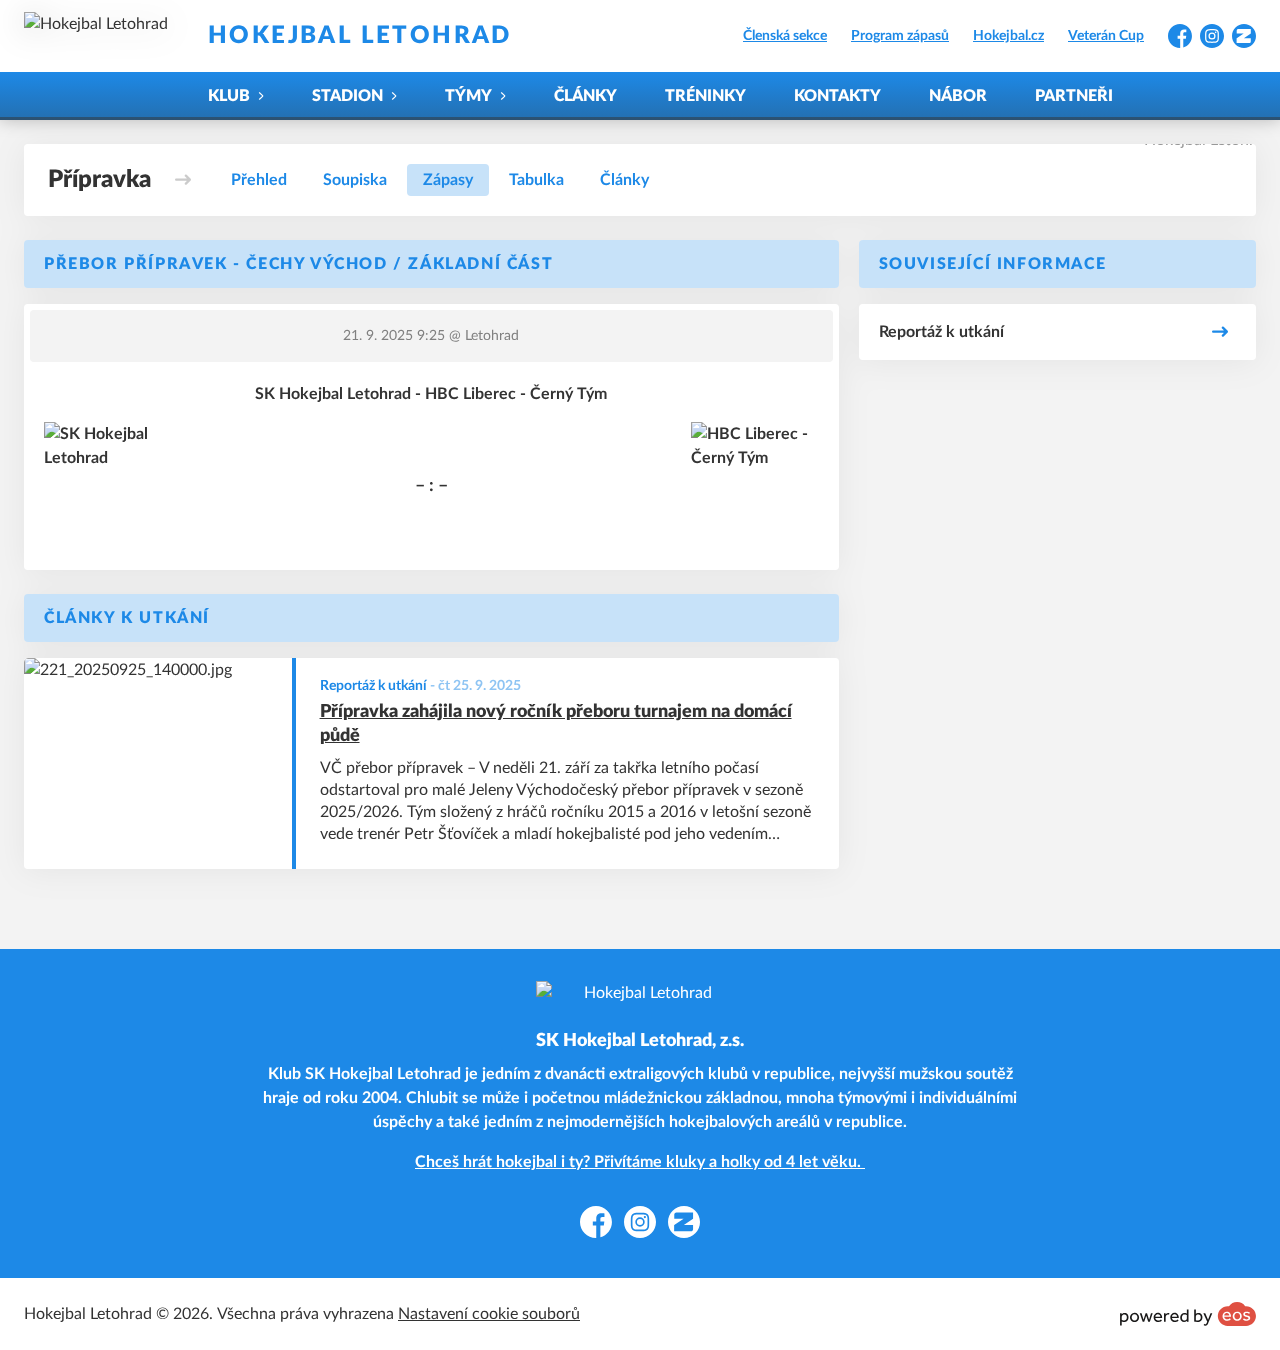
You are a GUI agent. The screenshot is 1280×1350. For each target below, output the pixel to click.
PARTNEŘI (1074, 96)
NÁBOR (958, 96)
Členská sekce (785, 36)
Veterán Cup (1106, 36)
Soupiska (355, 180)
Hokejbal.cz (1008, 36)
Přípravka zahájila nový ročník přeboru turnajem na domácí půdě (556, 724)
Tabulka (536, 180)
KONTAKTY (837, 96)
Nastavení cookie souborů (489, 1314)
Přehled (259, 180)
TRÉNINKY (705, 96)
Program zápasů (900, 36)
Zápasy (448, 180)
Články (624, 180)
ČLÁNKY (585, 96)
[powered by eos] (1188, 1314)
